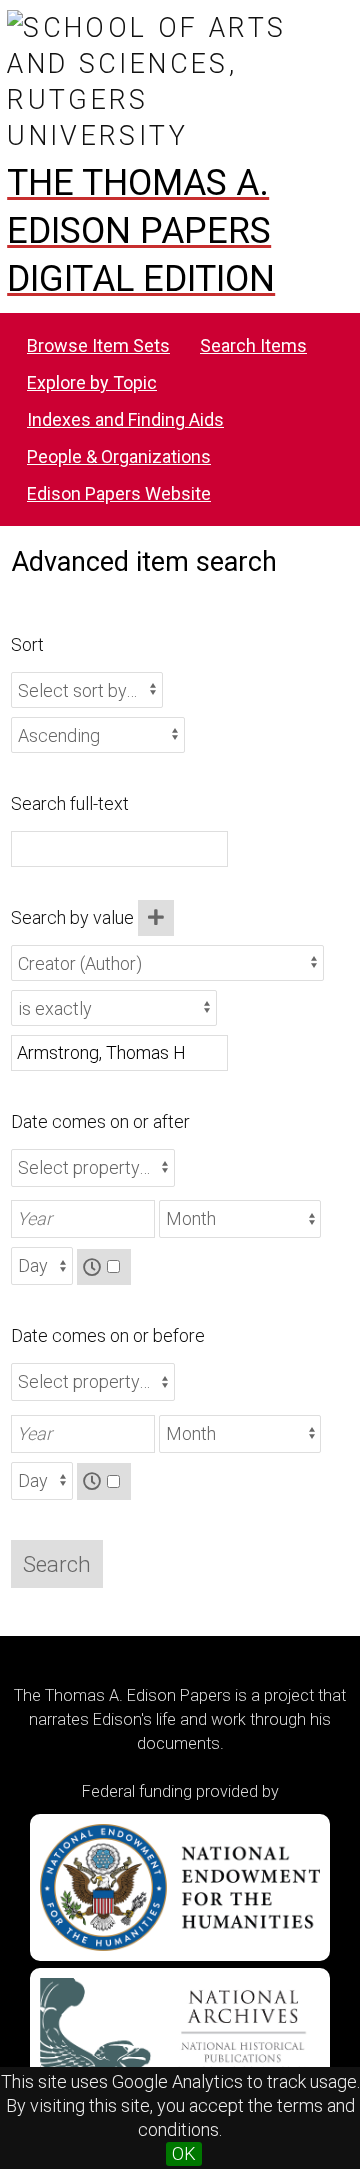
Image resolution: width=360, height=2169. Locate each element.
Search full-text (70, 803)
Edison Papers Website (119, 493)
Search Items (253, 345)
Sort (27, 644)
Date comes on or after (100, 1121)
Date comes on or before (108, 1335)
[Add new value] (156, 918)
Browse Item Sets (98, 345)
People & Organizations (119, 456)
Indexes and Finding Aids (125, 419)
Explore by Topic (92, 382)
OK (184, 2153)
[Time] (104, 1267)
